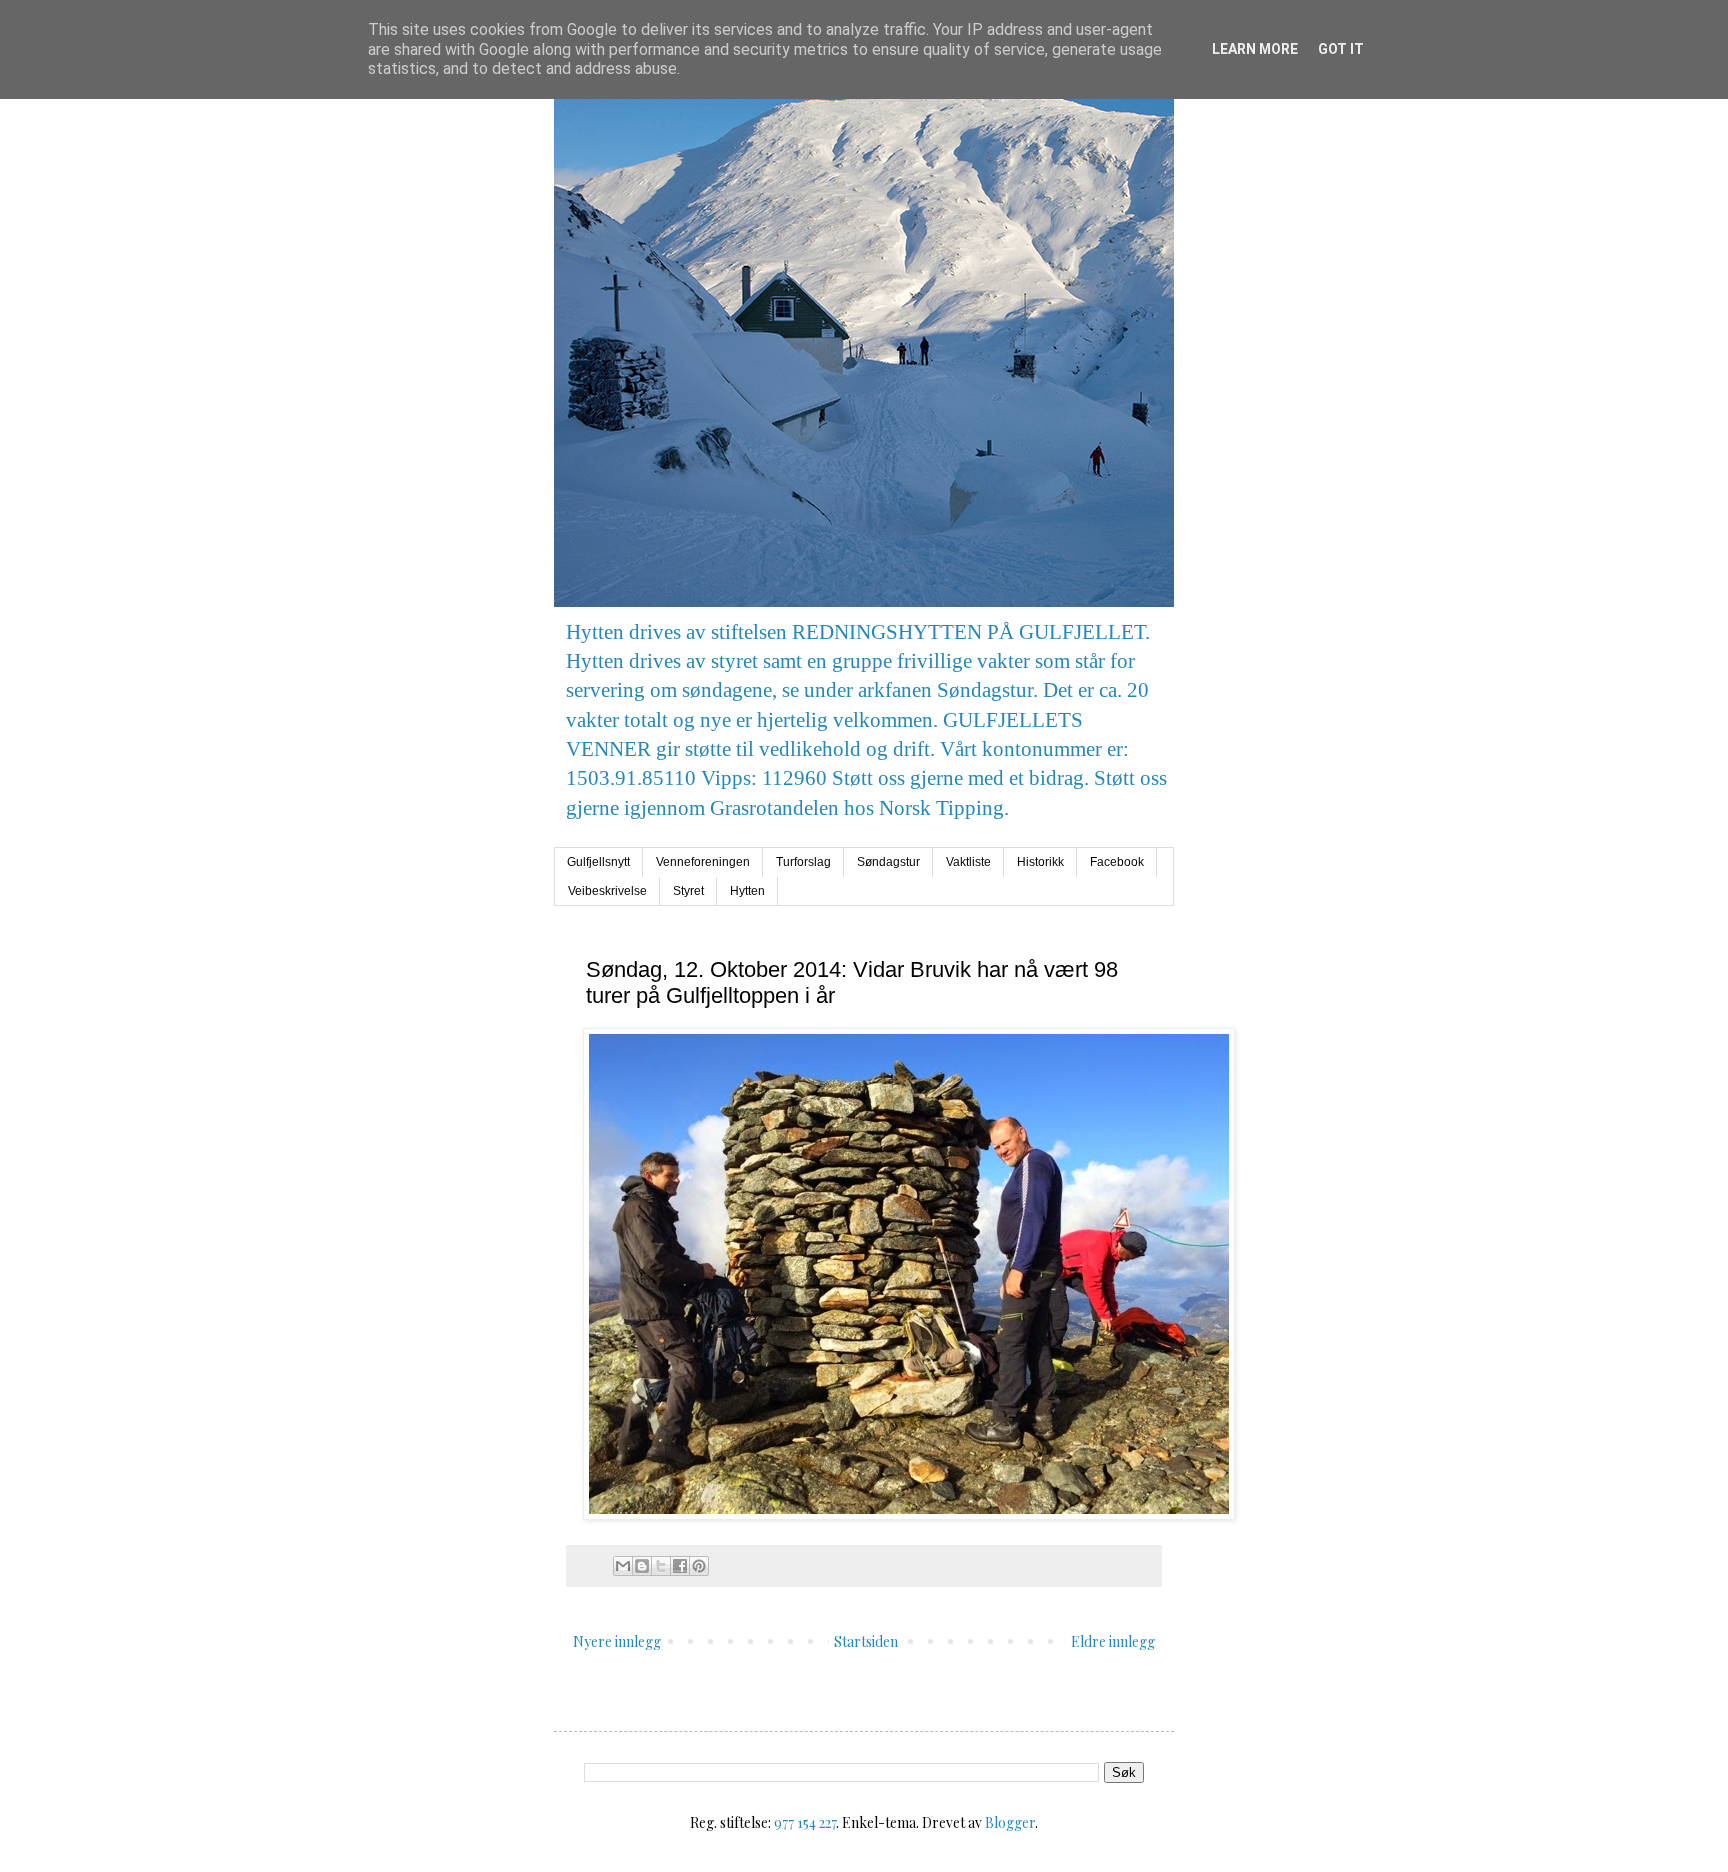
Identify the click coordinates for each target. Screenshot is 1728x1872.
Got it (1341, 49)
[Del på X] (661, 1566)
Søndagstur (888, 862)
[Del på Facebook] (680, 1566)
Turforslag (803, 862)
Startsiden (866, 1641)
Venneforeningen (703, 862)
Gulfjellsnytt (598, 862)
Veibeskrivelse (607, 891)
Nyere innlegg (617, 1641)
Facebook (1117, 862)
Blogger (1010, 1822)
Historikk (1040, 862)
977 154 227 (805, 1822)
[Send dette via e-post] (623, 1566)
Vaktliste (968, 862)
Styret (688, 891)
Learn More (1255, 49)
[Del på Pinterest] (699, 1566)
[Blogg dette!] (642, 1566)
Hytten (747, 891)
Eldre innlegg (1113, 1641)
